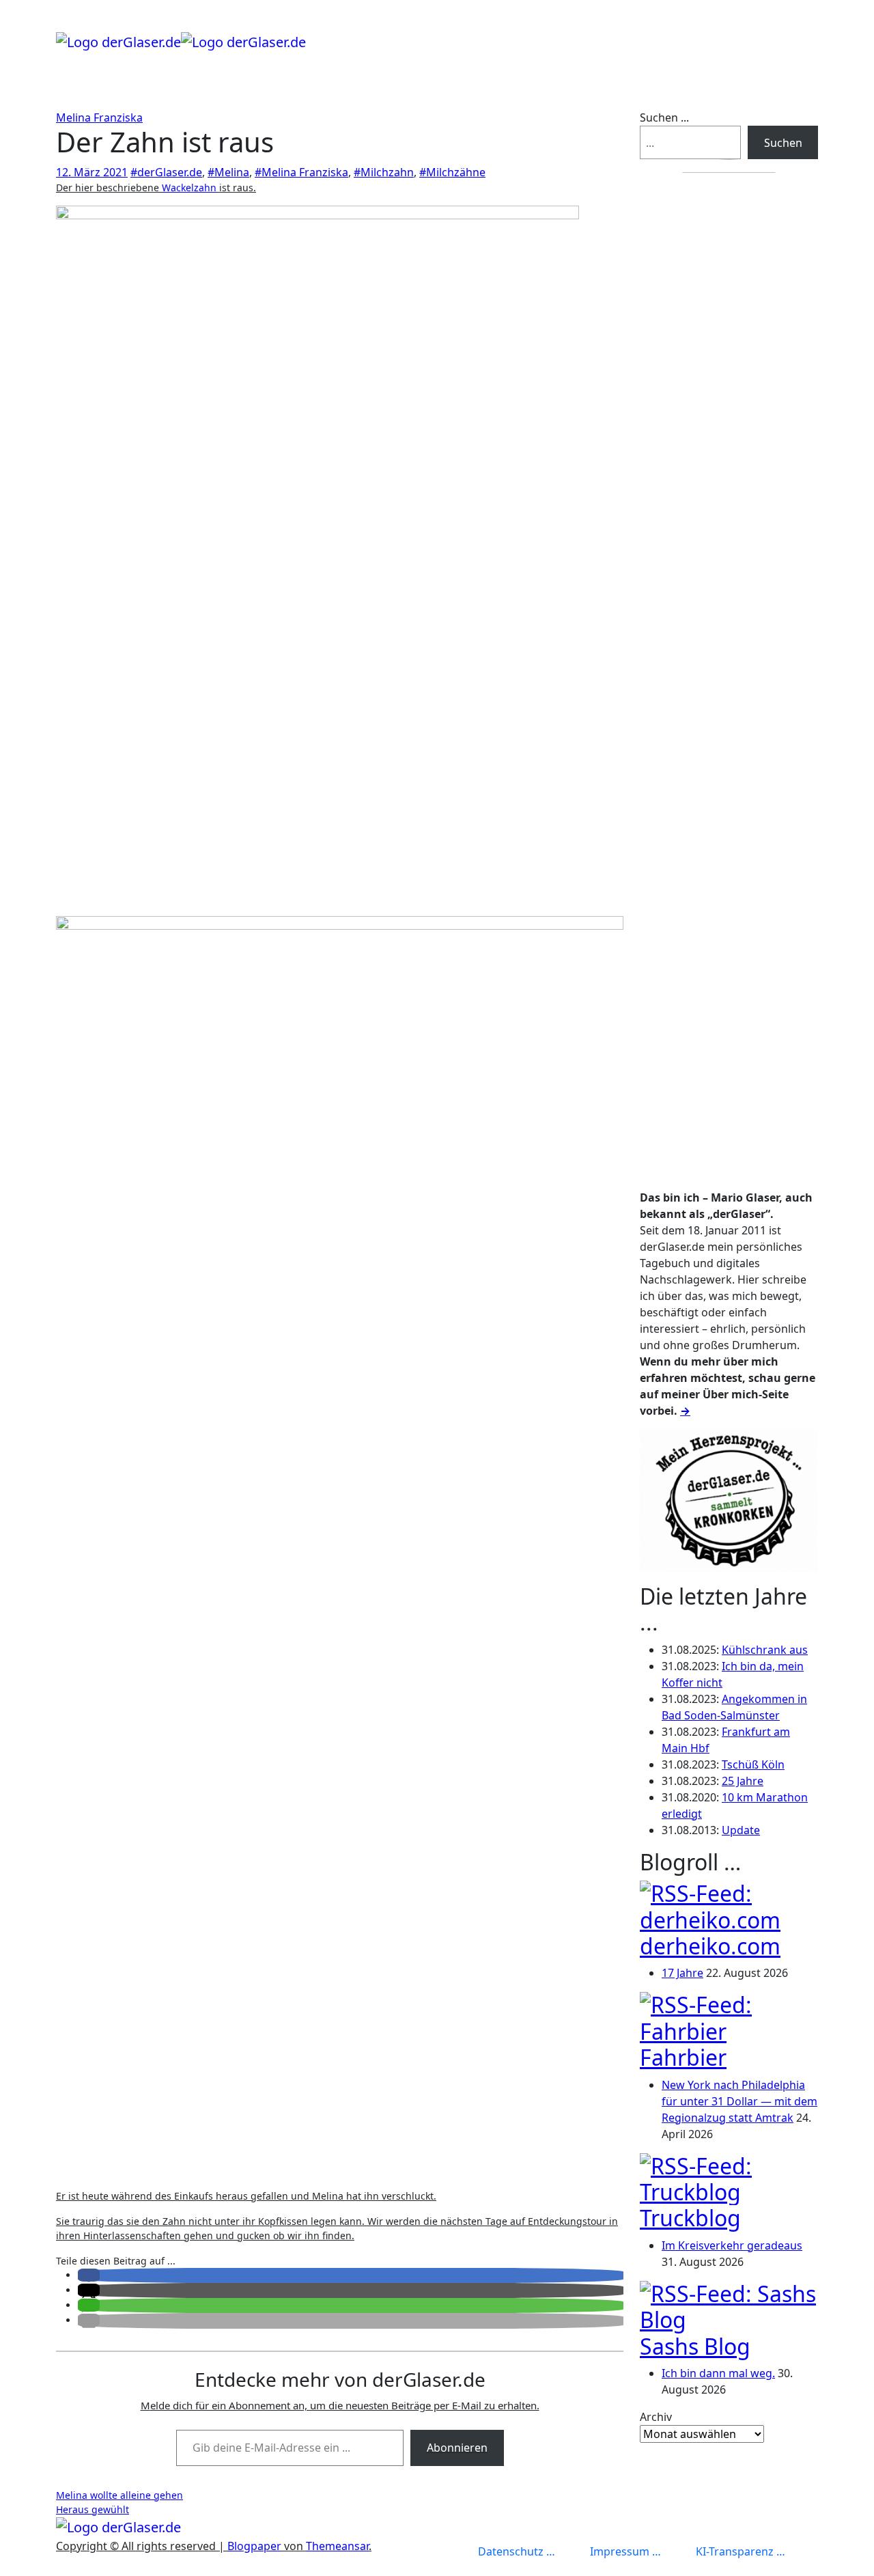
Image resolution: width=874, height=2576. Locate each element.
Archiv (656, 2417)
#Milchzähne (452, 172)
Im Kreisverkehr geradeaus (732, 2245)
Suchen (783, 143)
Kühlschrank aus (765, 1650)
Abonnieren (457, 2448)
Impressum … (625, 2551)
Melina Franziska (99, 117)
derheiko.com (710, 1946)
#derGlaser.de (166, 172)
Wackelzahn (189, 188)
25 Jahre (743, 1781)
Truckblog (690, 2218)
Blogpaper (254, 2546)
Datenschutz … (517, 2551)
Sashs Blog (695, 2346)
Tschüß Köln (753, 1764)
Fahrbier (683, 2057)
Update (741, 1830)
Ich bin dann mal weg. (718, 2373)
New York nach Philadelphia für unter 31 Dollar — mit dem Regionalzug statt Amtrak (739, 2101)
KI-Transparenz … (741, 2551)
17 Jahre (682, 1973)
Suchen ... (664, 117)
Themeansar (337, 2546)
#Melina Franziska (301, 172)
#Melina (228, 172)
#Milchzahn (384, 172)
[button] (89, 2275)
